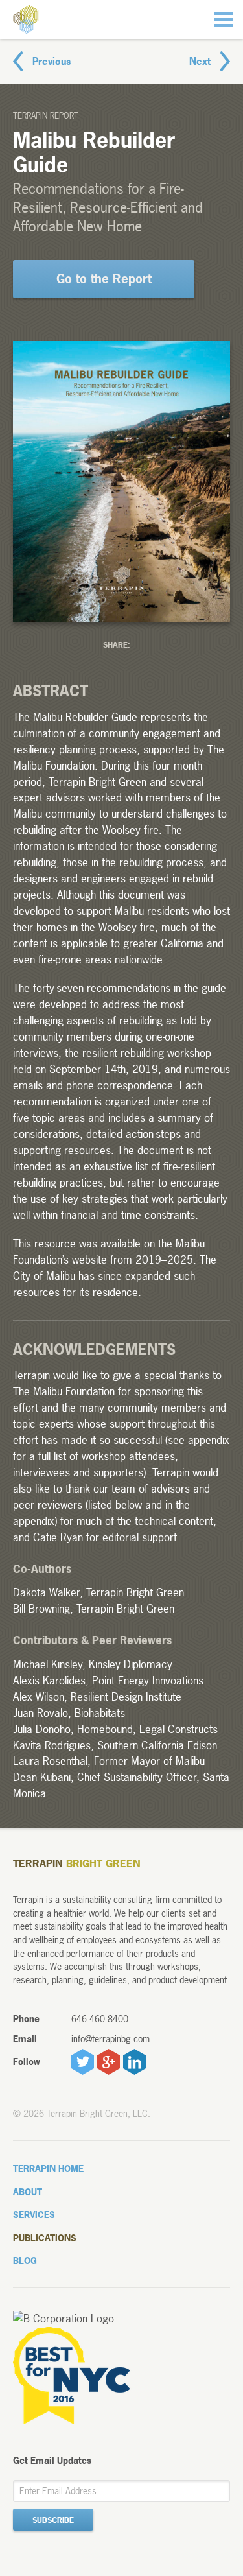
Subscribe (53, 2520)
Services (34, 2215)
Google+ (109, 2062)
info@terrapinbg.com (110, 2039)
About (28, 2192)
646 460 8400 (100, 2019)
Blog (25, 2261)
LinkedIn (134, 2062)
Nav (224, 19)
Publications (45, 2238)
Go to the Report (104, 279)
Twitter (83, 2062)
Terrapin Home (48, 2168)
